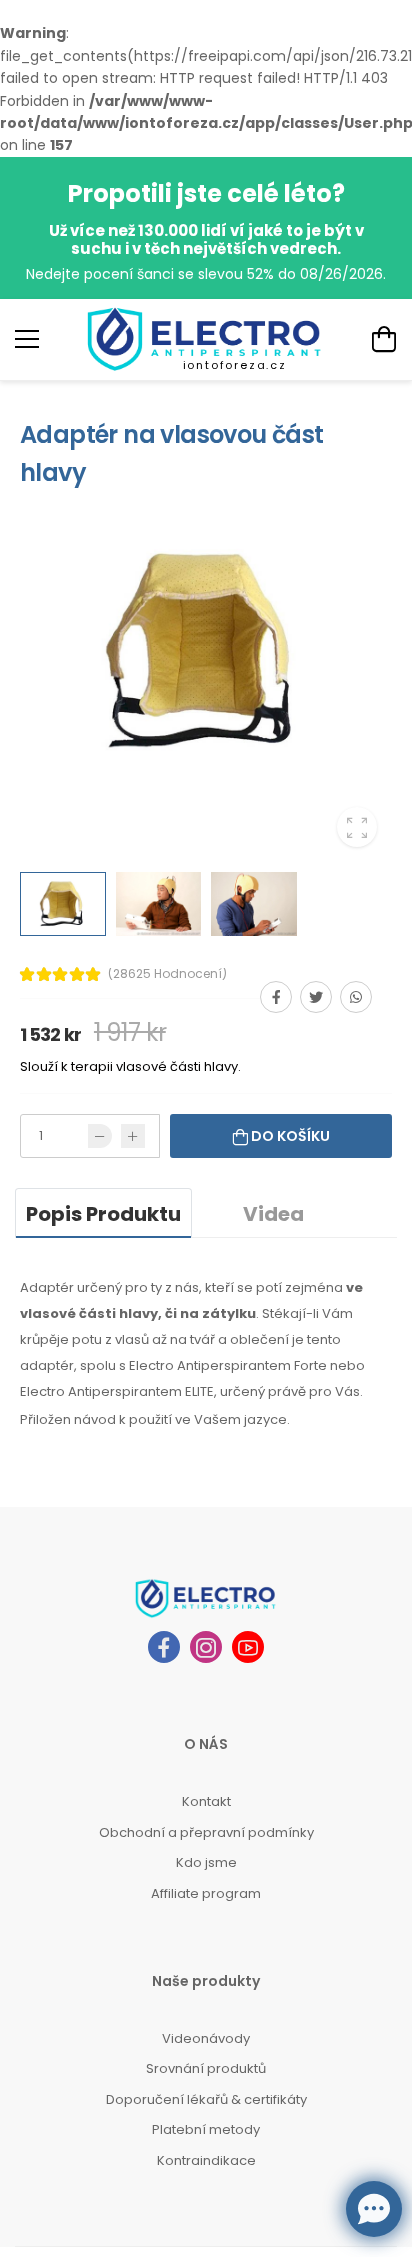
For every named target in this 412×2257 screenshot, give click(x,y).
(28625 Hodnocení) (167, 974)
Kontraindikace (206, 2160)
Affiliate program (206, 1893)
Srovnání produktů (206, 2068)
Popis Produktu (103, 1214)
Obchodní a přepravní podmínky (206, 1832)
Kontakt (206, 1801)
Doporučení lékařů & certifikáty (206, 2099)
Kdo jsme (206, 1862)
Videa (273, 1214)
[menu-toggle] (27, 339)
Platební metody (206, 2129)
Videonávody (206, 2038)
